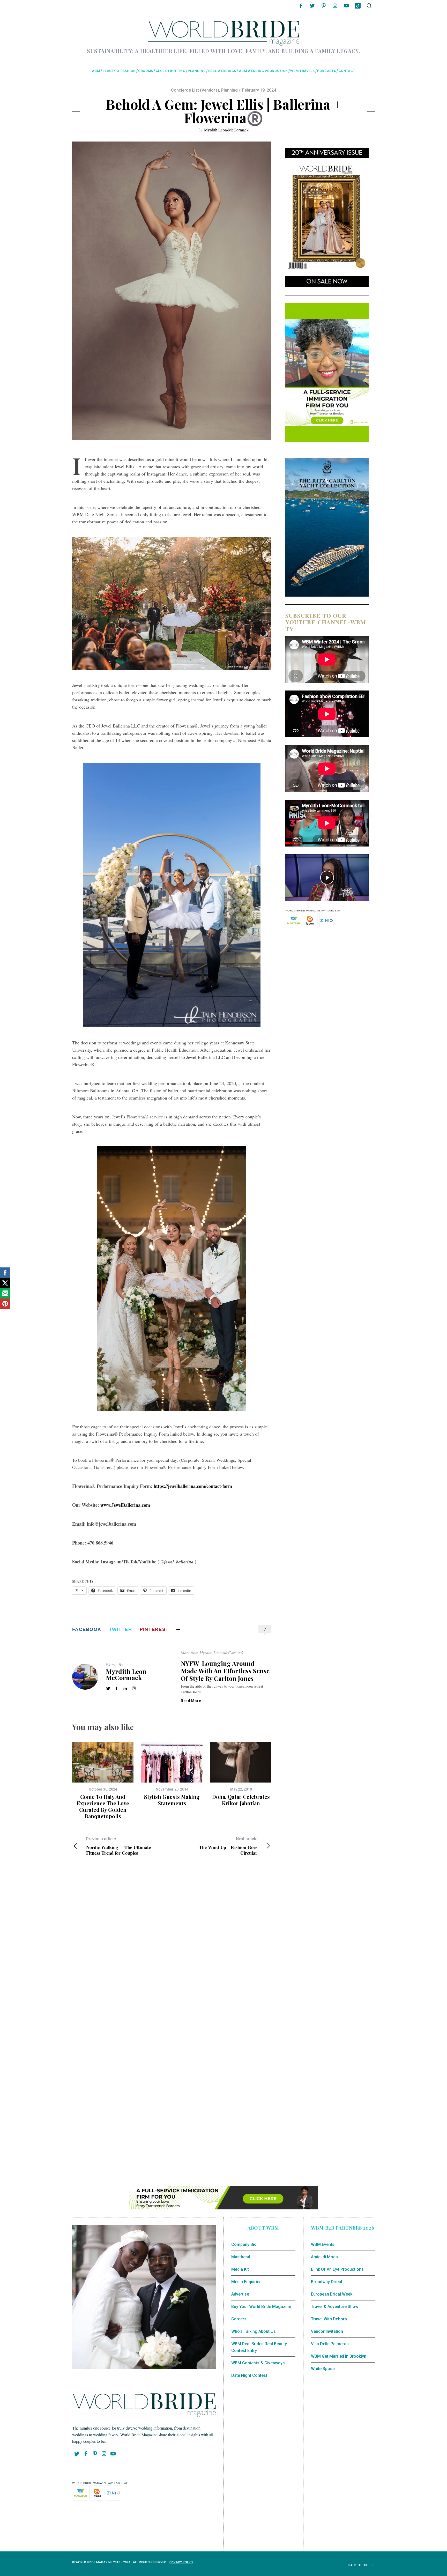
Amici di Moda (324, 2257)
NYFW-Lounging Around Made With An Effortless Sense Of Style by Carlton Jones (225, 1671)
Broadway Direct (327, 2282)
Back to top (359, 2565)
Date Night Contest (249, 2375)
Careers (239, 2319)
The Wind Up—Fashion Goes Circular (228, 1846)
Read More (191, 1701)
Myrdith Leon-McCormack (226, 130)
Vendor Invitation (327, 2331)
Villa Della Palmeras (330, 2344)
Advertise (240, 2294)
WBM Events (323, 2244)
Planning (229, 90)
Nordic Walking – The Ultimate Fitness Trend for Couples (118, 1846)
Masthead (241, 2257)
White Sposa (323, 2369)
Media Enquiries (246, 2282)
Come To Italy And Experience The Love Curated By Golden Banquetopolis (103, 1806)
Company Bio (244, 2244)
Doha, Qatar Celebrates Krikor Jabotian (241, 1800)
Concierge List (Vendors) (195, 90)
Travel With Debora (329, 2319)
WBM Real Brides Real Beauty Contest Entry (259, 2347)
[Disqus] (172, 1944)
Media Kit (240, 2269)
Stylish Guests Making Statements (172, 1800)
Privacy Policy (181, 2562)
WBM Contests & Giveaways (258, 2363)
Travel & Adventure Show (335, 2307)
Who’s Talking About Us (254, 2331)
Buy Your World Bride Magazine (261, 2307)
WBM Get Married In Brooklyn (339, 2356)
